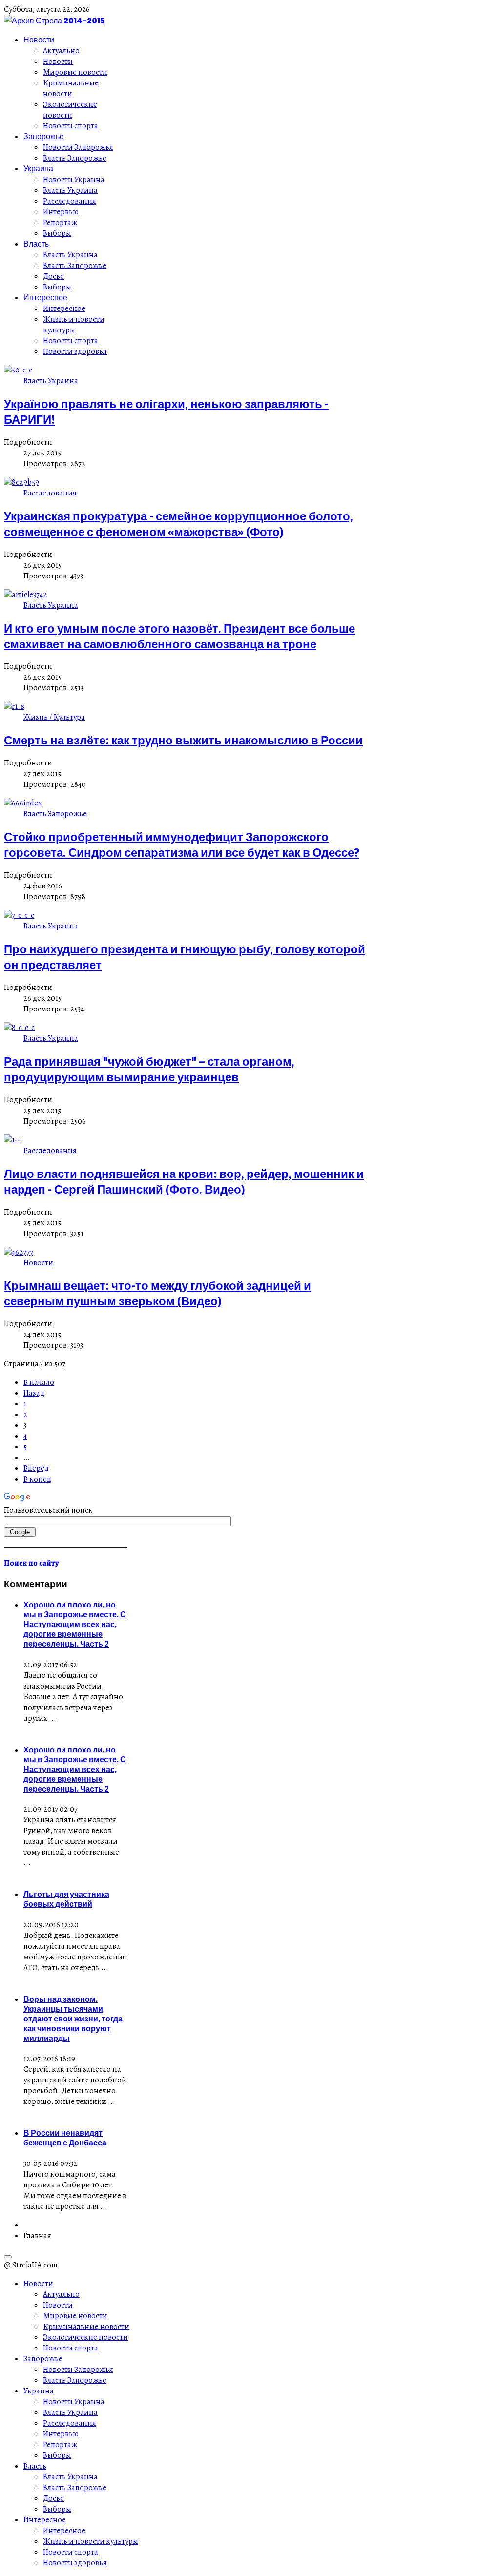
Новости (39, 40)
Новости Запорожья (78, 147)
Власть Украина (70, 190)
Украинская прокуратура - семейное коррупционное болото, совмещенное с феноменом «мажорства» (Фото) (178, 524)
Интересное (45, 297)
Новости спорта (71, 126)
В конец (37, 1479)
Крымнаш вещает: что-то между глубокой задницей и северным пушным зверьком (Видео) (157, 1293)
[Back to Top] (8, 2257)
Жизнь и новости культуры (74, 325)
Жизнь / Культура (54, 717)
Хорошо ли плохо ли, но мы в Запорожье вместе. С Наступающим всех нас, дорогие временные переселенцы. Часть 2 (75, 1624)
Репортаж (60, 223)
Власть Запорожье (75, 158)
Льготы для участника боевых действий (66, 1899)
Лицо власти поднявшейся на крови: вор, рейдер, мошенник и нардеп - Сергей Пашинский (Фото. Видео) (184, 1181)
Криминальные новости (71, 88)
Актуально (61, 51)
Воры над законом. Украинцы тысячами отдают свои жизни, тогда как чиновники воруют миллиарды (73, 2019)
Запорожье (44, 136)
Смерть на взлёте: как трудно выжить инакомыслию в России (183, 740)
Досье (53, 276)
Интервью (61, 212)
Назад (34, 1393)
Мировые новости (75, 72)
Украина (38, 168)
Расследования (70, 201)
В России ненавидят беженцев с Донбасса (65, 2138)
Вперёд (36, 1468)
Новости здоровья (75, 351)
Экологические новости (70, 110)
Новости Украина (74, 180)
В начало (39, 1382)
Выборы (57, 233)
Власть (36, 244)
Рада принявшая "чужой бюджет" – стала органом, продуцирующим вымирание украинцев (149, 1069)
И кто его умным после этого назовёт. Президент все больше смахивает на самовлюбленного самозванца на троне (179, 636)
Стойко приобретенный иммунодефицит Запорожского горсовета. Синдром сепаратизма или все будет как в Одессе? (182, 845)
